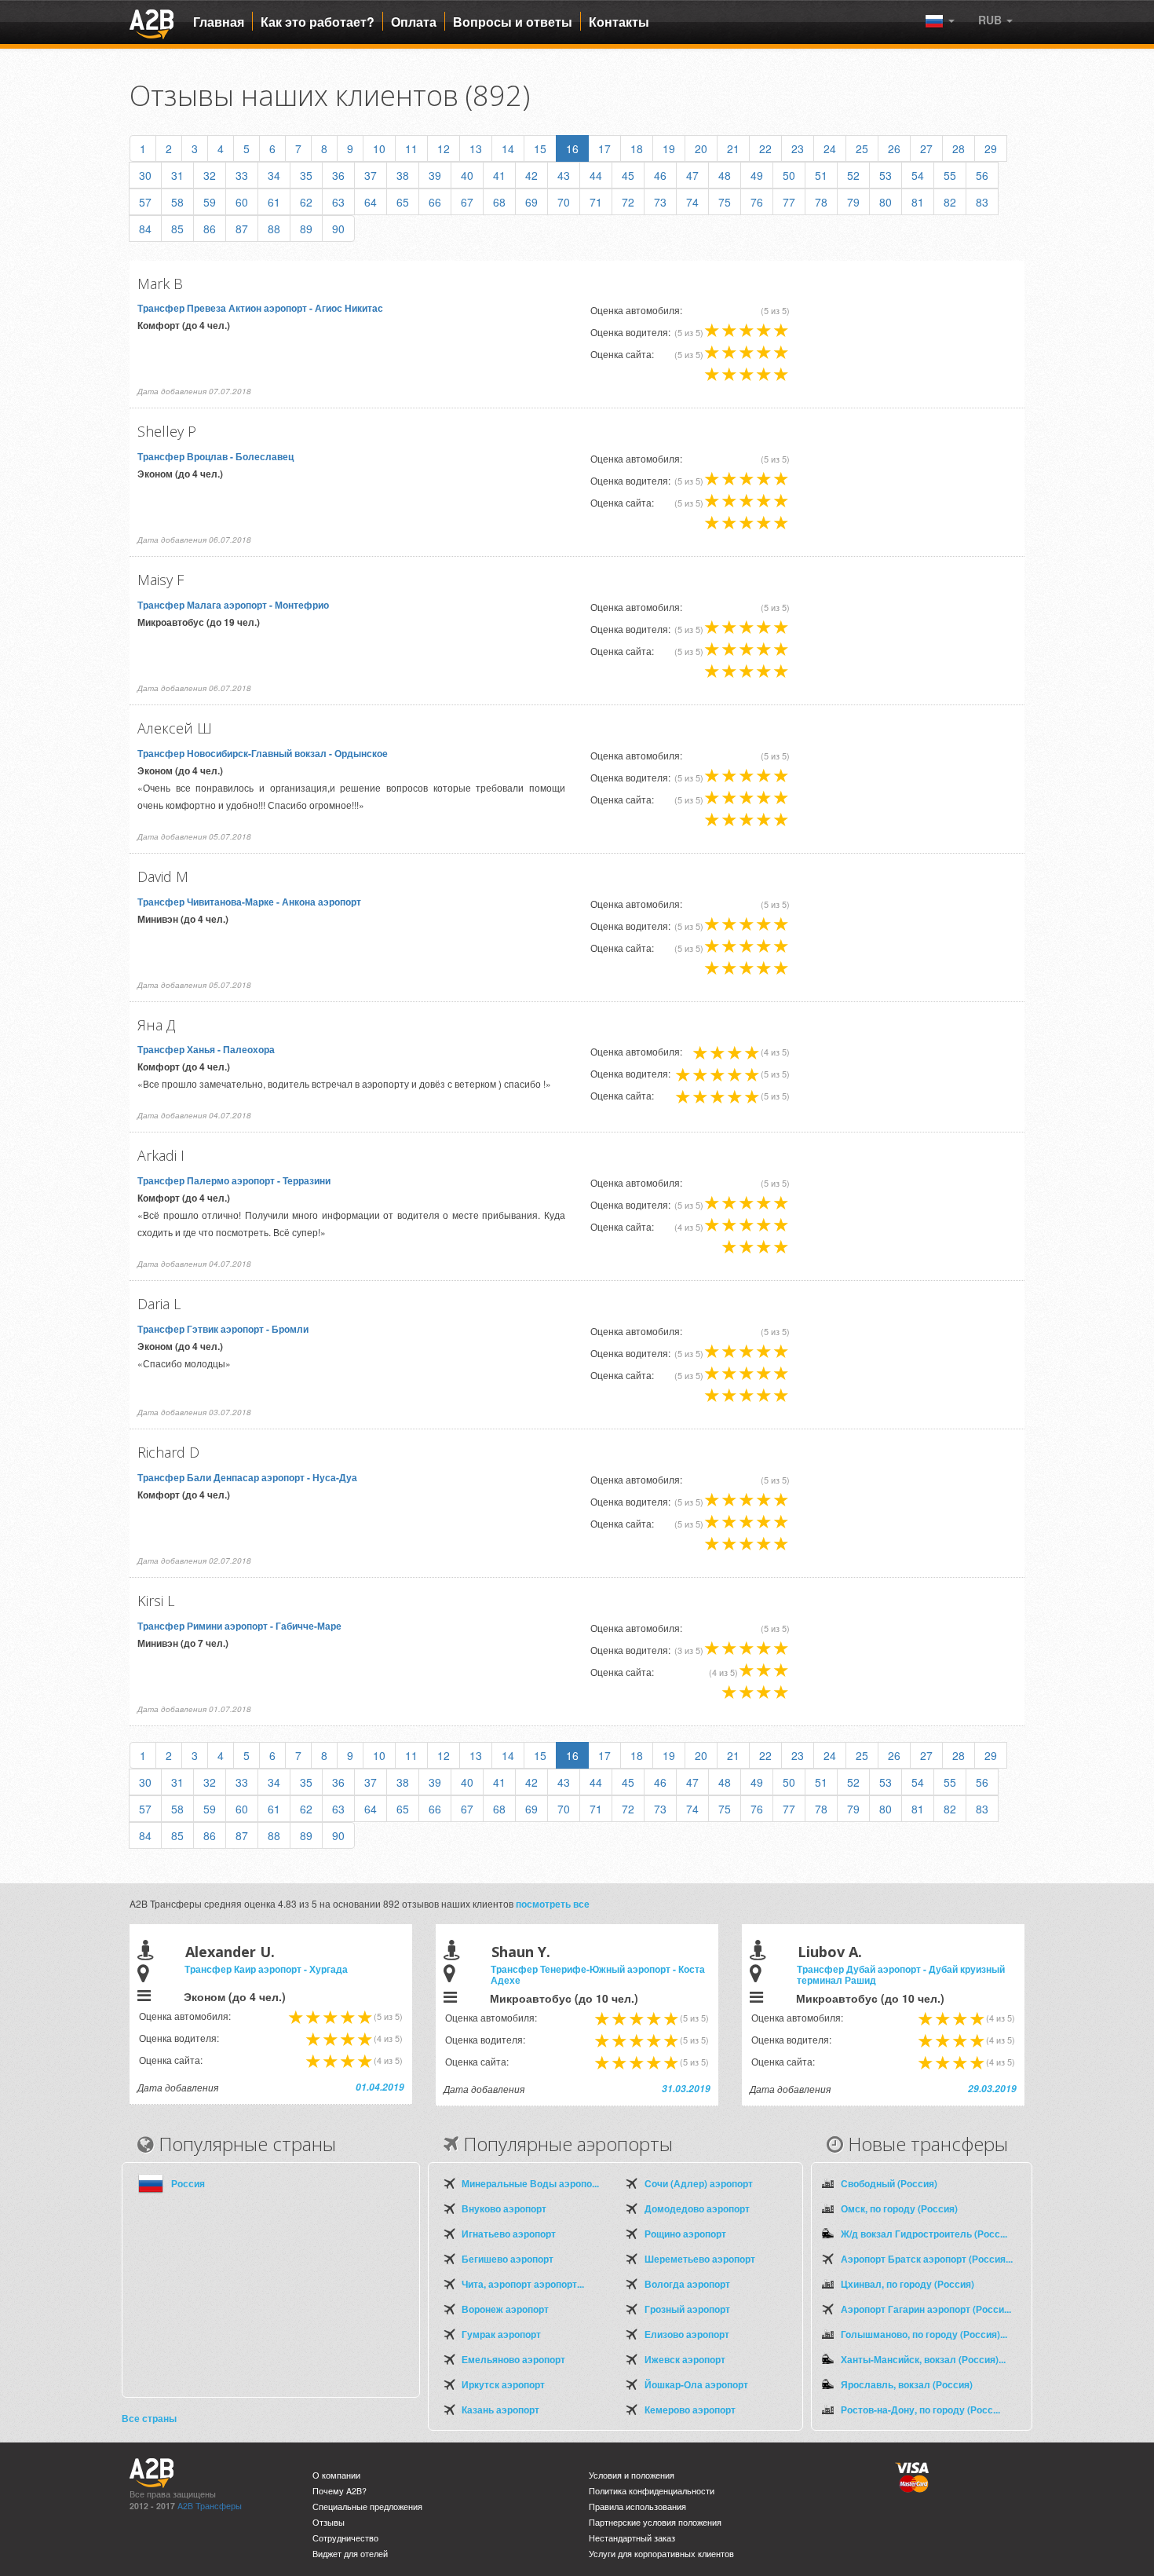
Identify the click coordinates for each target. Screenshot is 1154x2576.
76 (757, 202)
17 (604, 148)
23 (798, 148)
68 (499, 202)
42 (531, 175)
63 (338, 202)
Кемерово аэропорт (690, 2410)
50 (789, 175)
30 (145, 175)
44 (596, 175)
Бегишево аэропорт (508, 2259)
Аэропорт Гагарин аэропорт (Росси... (926, 2309)
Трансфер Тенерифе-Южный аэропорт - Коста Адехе (598, 1974)
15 (540, 148)
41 (499, 175)
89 (306, 229)
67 (467, 202)
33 (242, 175)
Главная (219, 22)
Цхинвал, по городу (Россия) (907, 2284)
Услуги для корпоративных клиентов (661, 2554)
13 (476, 148)
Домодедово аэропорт (697, 2208)
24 (830, 148)
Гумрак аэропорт (501, 2334)
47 (692, 175)
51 (821, 175)
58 (177, 202)
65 (403, 202)
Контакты (619, 22)
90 (338, 229)
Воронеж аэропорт (505, 2309)
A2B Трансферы (210, 2506)
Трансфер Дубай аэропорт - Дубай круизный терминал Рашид (901, 1974)
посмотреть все (553, 1904)
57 (145, 202)
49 (757, 175)
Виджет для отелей (350, 2554)
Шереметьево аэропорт (700, 2259)
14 (508, 148)
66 (435, 202)
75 (725, 202)
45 (628, 175)
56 (982, 175)
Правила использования (637, 2506)
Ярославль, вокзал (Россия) (907, 2384)
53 (886, 175)
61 (274, 202)
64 (371, 202)
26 (894, 148)
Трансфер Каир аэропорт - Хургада (266, 1969)
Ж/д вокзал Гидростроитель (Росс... (924, 2234)
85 (177, 229)
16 (572, 148)
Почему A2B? (340, 2491)
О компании (336, 2475)
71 (596, 202)
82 (950, 202)
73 (660, 202)
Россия (188, 2183)
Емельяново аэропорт (513, 2359)
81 (918, 202)
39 (435, 175)
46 (660, 175)
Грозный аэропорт (687, 2309)
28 (959, 148)
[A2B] (152, 22)
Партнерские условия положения (655, 2522)
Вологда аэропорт (687, 2284)
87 (242, 229)
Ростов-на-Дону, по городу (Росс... (920, 2410)
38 (403, 175)
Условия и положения (632, 2475)
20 (701, 148)
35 (306, 175)
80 (886, 202)
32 (210, 175)
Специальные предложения (367, 2506)
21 (733, 148)
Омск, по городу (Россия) (899, 2208)
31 (177, 175)
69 (531, 202)
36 (338, 175)
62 (306, 202)
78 (821, 202)
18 (637, 148)
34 (274, 175)
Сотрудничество (345, 2538)
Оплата (414, 22)
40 (467, 175)
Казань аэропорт (500, 2410)
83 (982, 202)
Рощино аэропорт (685, 2234)
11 (411, 148)
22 (765, 148)
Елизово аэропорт (687, 2334)
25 (862, 148)
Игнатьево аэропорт (509, 2234)
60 (242, 202)
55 (950, 175)
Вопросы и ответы (513, 22)
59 (210, 202)
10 (379, 148)
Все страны (149, 2418)
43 (564, 175)
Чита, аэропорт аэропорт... (523, 2284)
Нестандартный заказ (632, 2538)
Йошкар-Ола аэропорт (696, 2384)
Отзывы (329, 2522)
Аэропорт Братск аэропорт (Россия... (927, 2259)
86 (210, 229)
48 (725, 175)
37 (371, 175)
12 (444, 148)
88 (274, 229)
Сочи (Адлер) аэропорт (699, 2183)
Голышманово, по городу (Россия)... (924, 2334)
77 (789, 202)
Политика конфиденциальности (652, 2491)
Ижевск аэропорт (685, 2359)
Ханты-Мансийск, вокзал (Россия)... (923, 2359)
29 (991, 148)
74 (692, 202)
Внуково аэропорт (504, 2208)
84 (145, 229)
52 (853, 175)
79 (853, 202)
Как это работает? (318, 22)
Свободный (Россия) (889, 2183)
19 (669, 148)
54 (918, 175)
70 (564, 202)
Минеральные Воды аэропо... (530, 2183)
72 (628, 202)
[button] (995, 20)
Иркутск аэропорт (503, 2384)
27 (926, 148)
